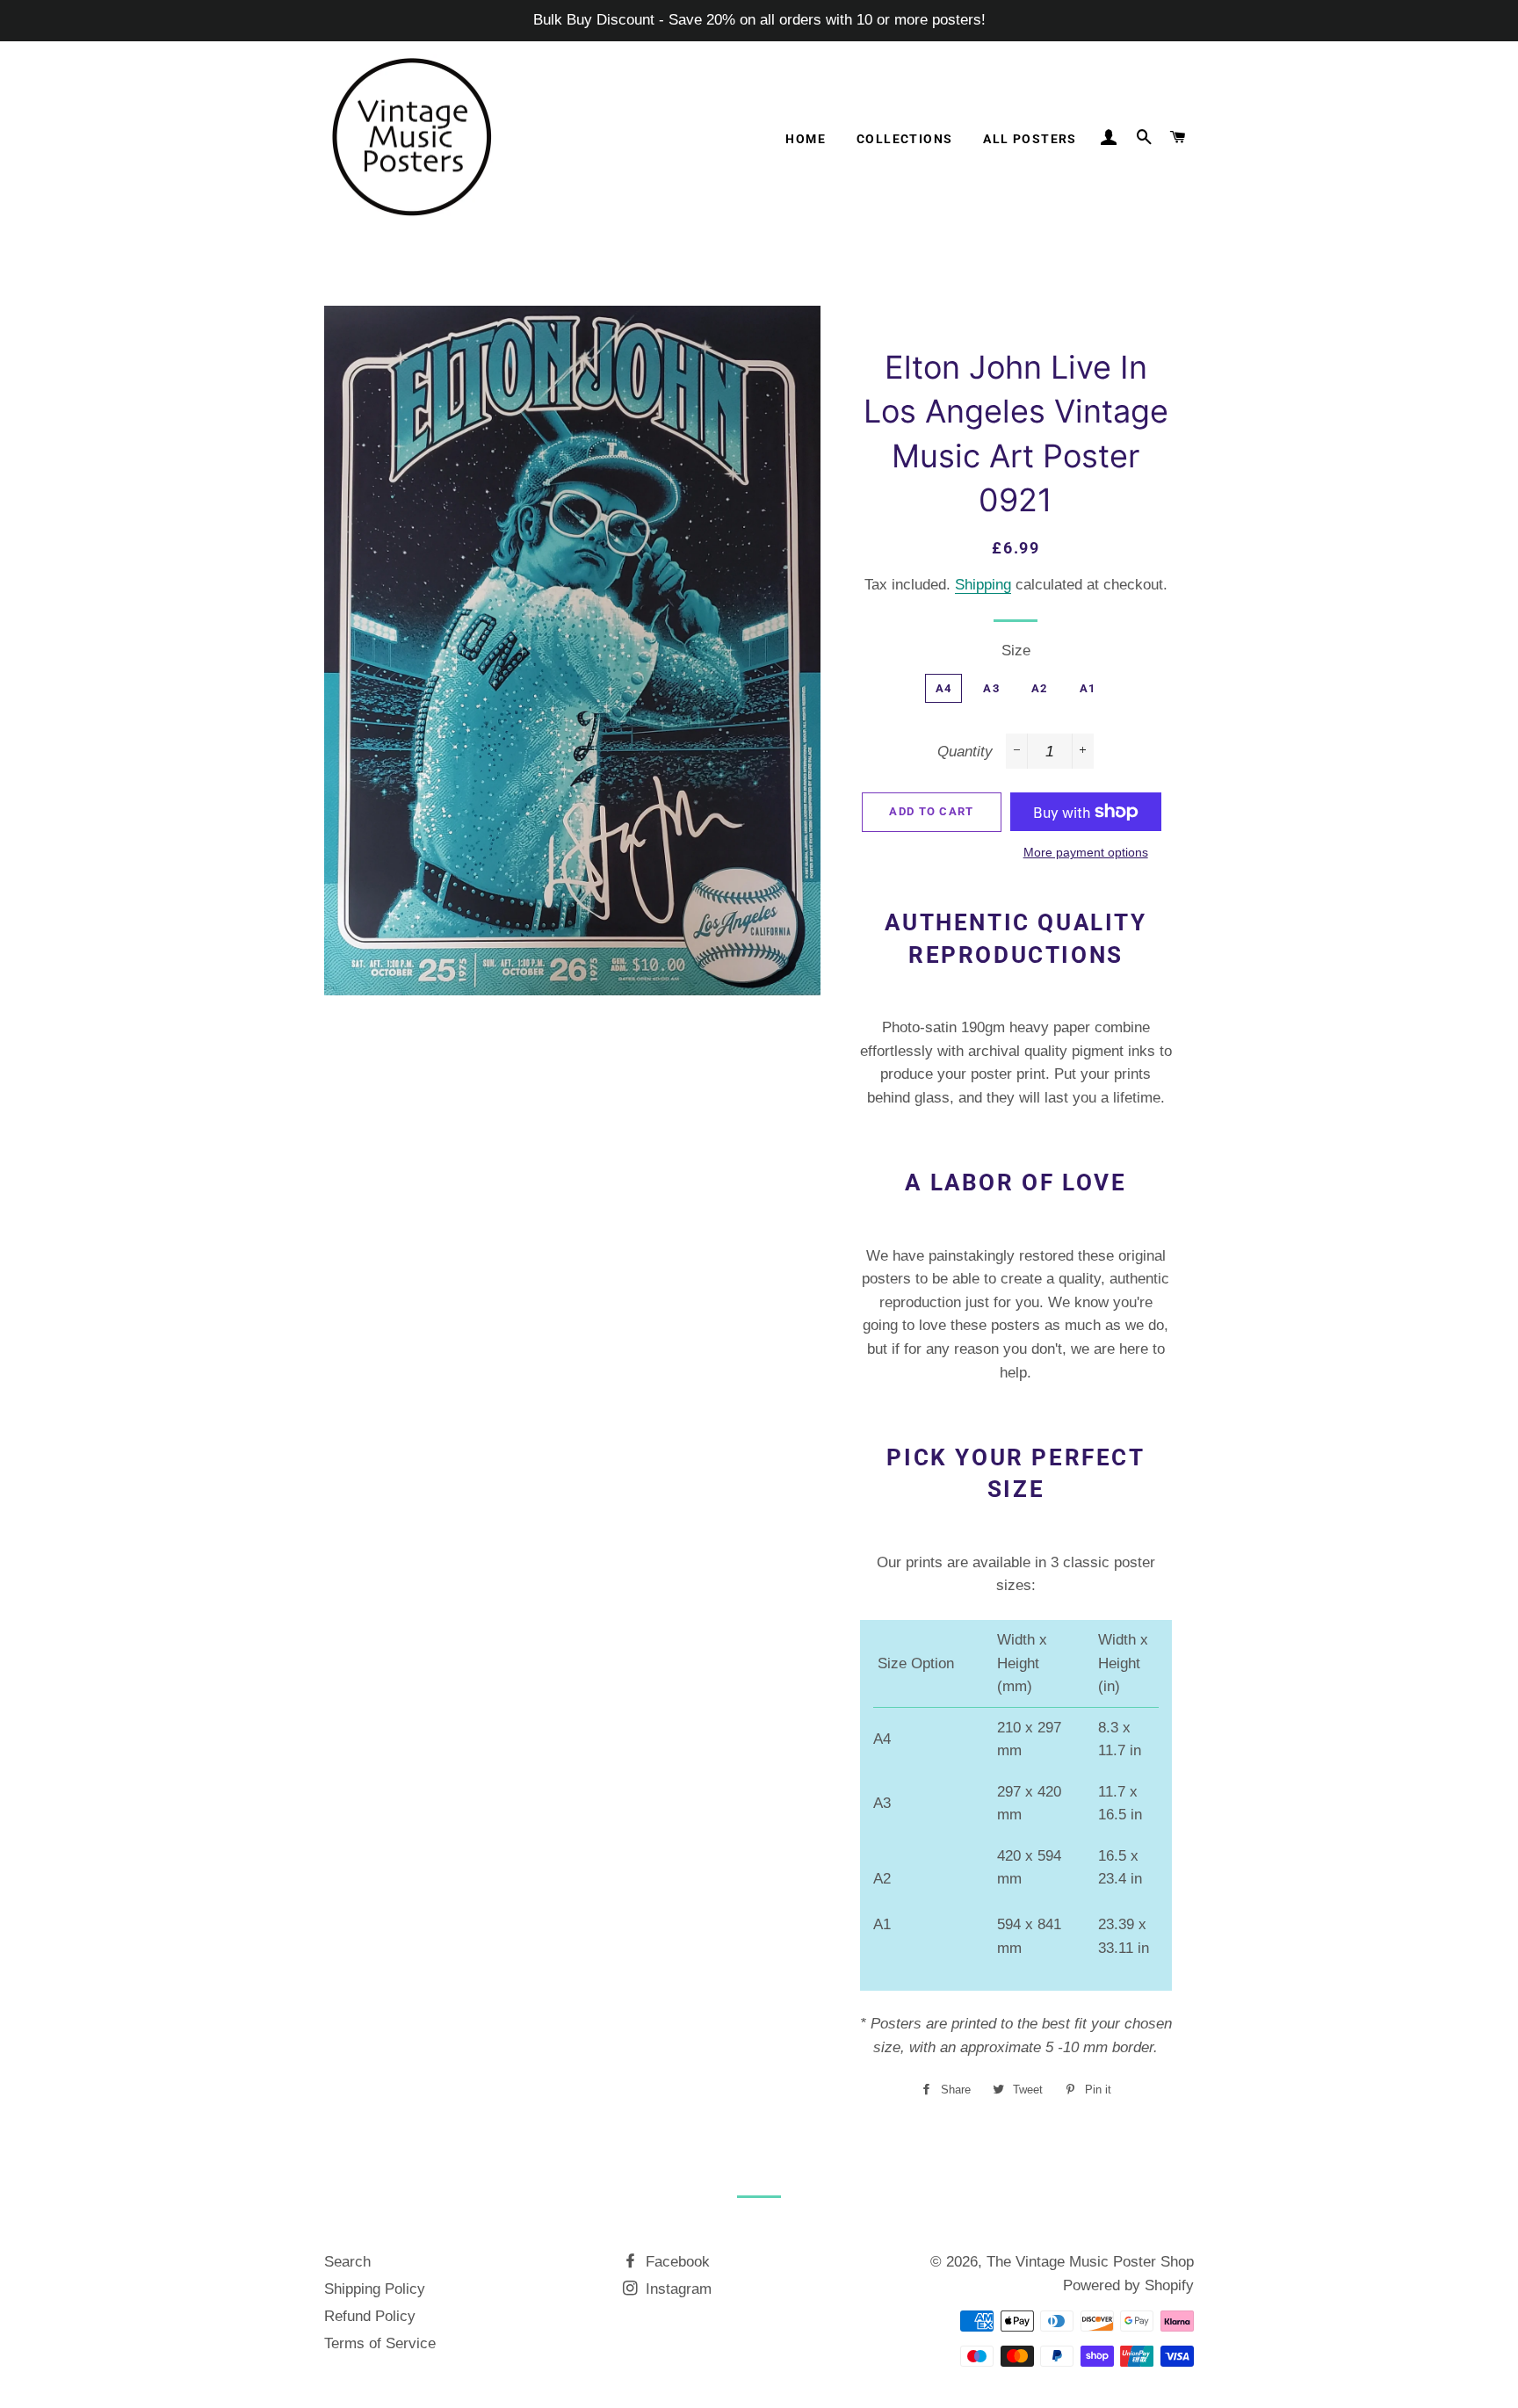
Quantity (965, 752)
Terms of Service (380, 2343)
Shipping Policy (375, 2289)
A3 (991, 688)
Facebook (676, 2262)
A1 (1088, 688)
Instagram (676, 2289)
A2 (1040, 688)
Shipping (983, 585)
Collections (904, 139)
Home (806, 139)
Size (1016, 651)
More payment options (1086, 852)
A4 (944, 688)
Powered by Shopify (1128, 2285)
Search (347, 2262)
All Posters (1030, 139)
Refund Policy (370, 2316)
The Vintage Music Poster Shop (1090, 2262)
